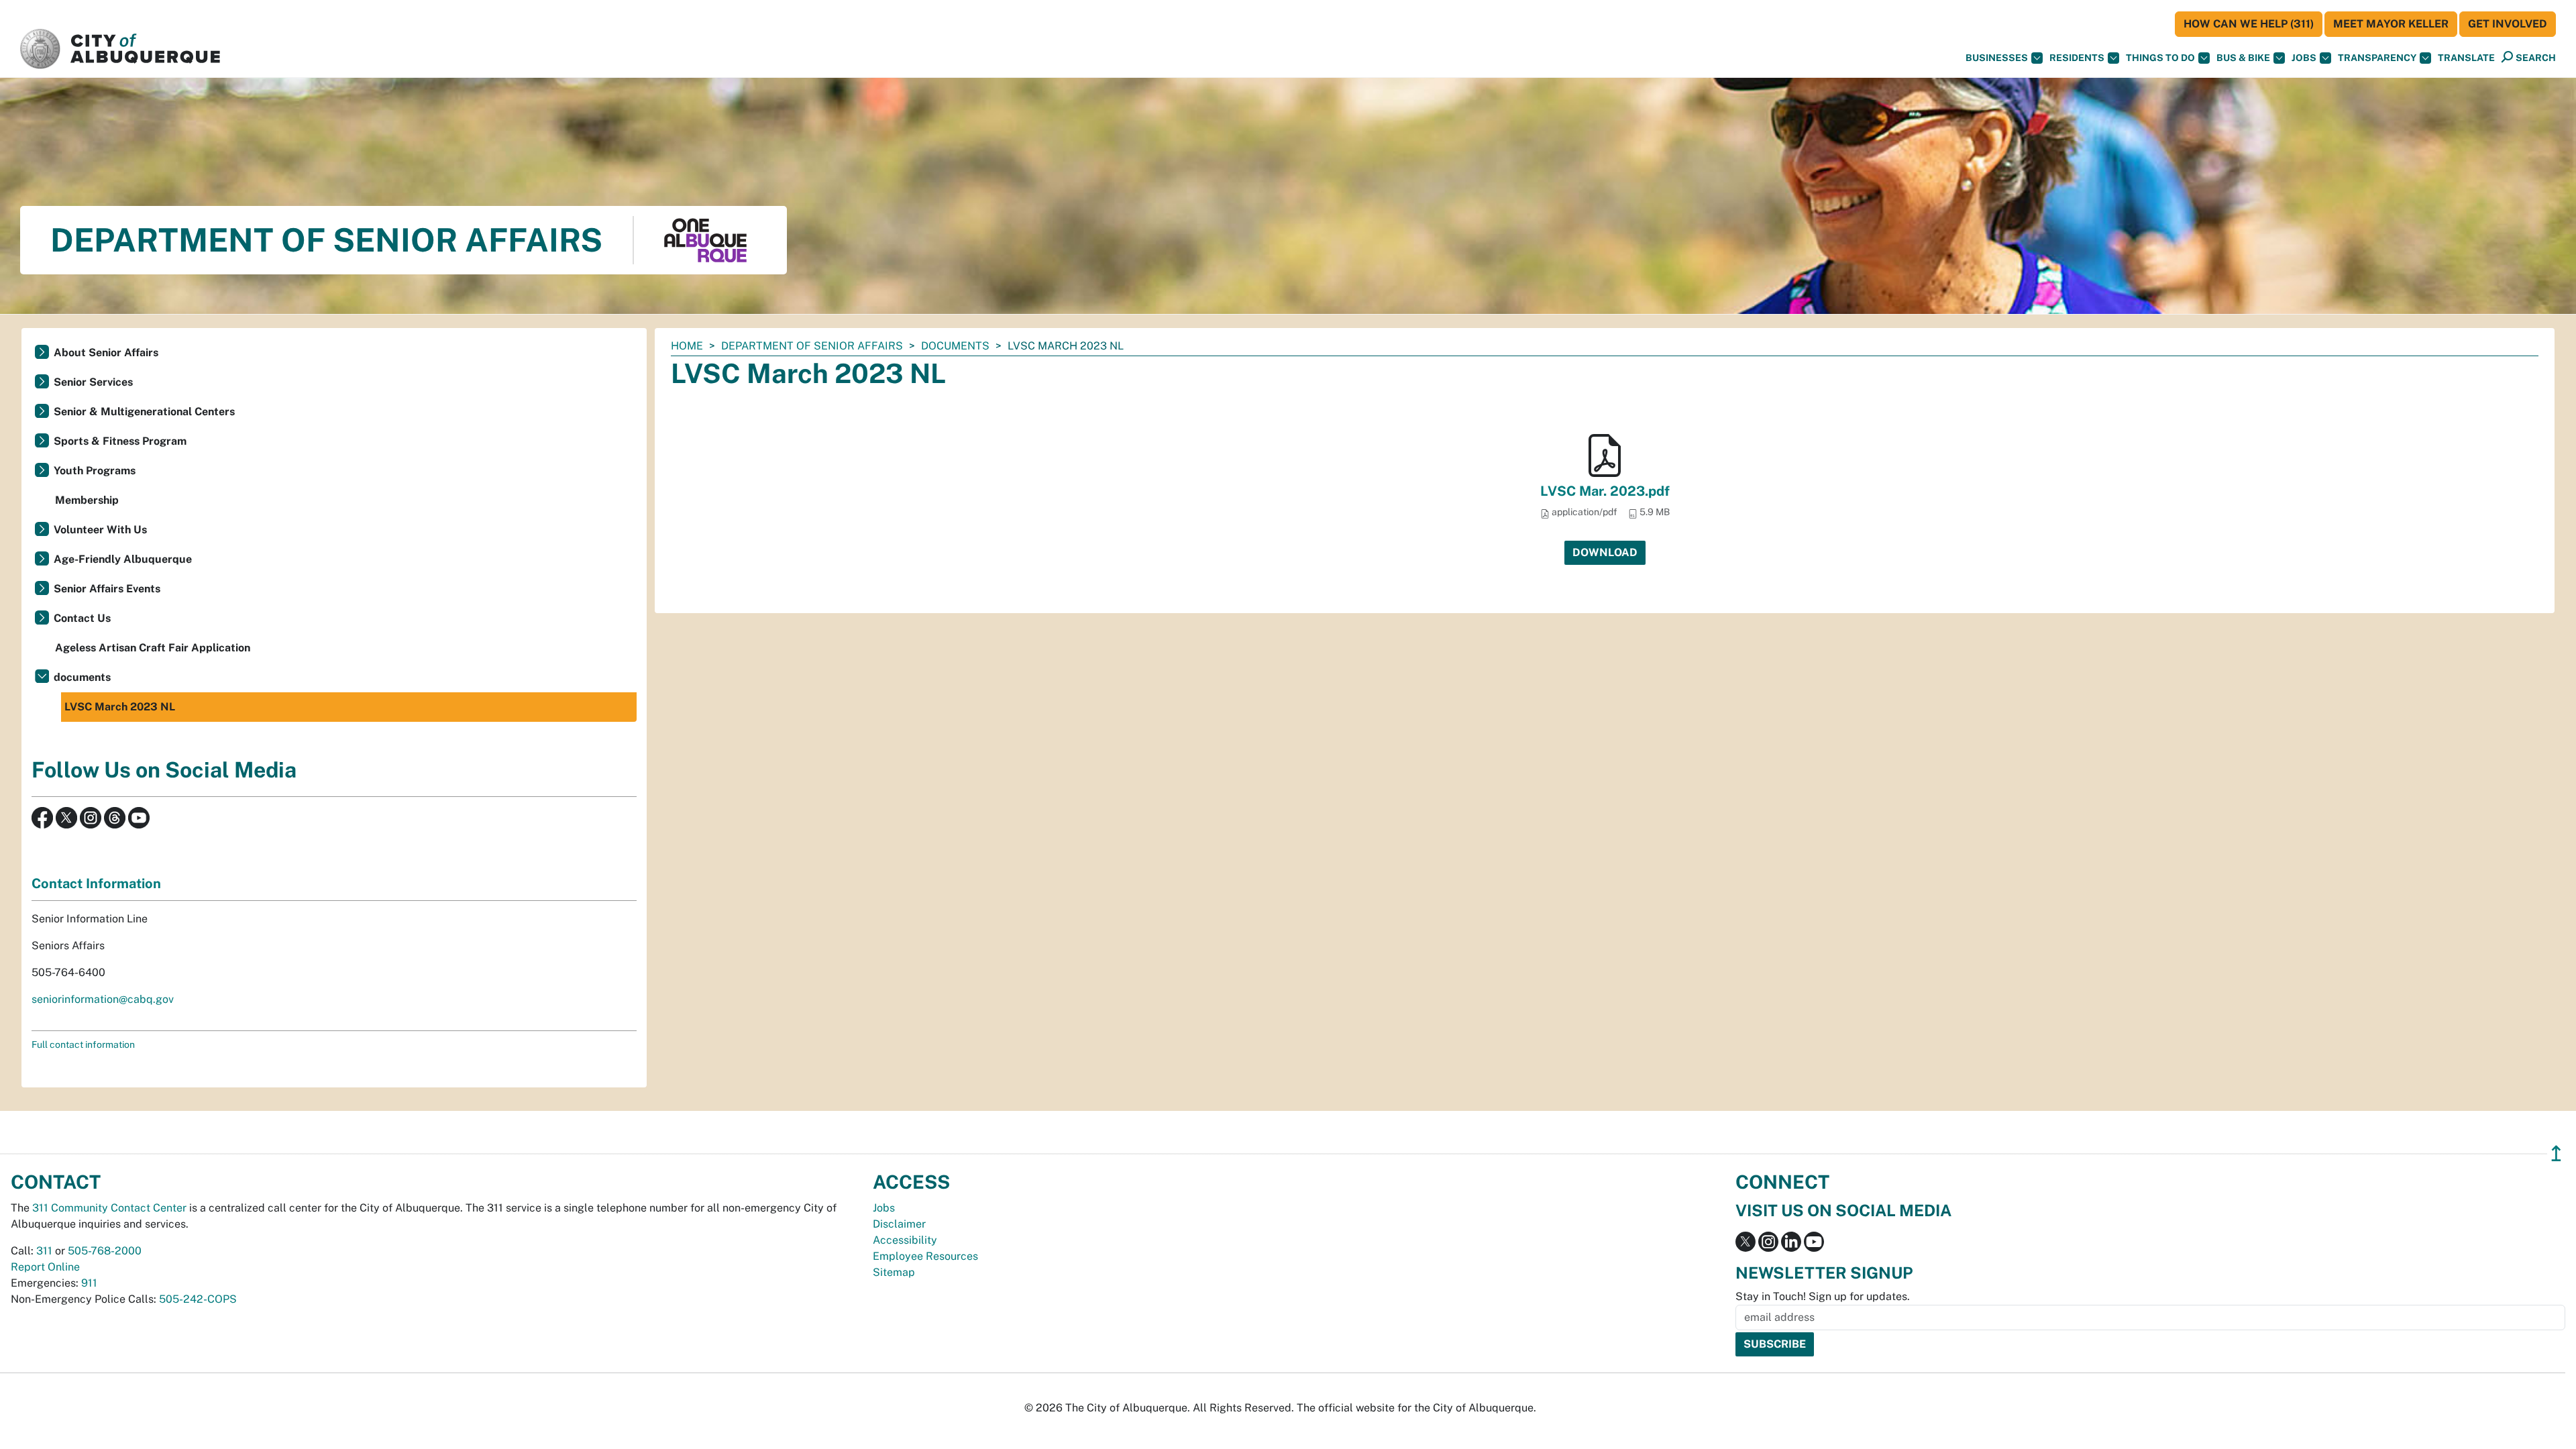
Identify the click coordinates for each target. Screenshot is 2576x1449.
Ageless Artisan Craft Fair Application (153, 648)
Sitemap (894, 1272)
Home (687, 346)
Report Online (45, 1267)
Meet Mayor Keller (2391, 24)
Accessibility (905, 1240)
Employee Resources (925, 1256)
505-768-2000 (105, 1251)
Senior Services (93, 382)
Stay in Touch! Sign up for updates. (1823, 1296)
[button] (2466, 58)
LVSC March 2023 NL (120, 707)
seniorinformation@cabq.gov (103, 999)
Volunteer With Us (100, 530)
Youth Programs (95, 471)
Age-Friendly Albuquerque (123, 559)
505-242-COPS (198, 1299)
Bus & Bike (2243, 58)
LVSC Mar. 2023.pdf (1605, 491)
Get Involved (2508, 24)
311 (44, 1251)
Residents (2077, 58)
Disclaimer (899, 1224)
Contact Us (82, 618)
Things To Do (2160, 58)
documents (955, 346)
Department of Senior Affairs (812, 346)
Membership (87, 500)
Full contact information (83, 1044)
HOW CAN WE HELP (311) (2249, 24)
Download (1605, 552)
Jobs (2304, 58)
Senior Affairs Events (107, 589)
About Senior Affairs (106, 353)
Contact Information (96, 883)
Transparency (2377, 58)
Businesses (1997, 58)
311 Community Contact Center (109, 1208)
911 (89, 1283)
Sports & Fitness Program (120, 441)
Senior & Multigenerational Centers (144, 412)
